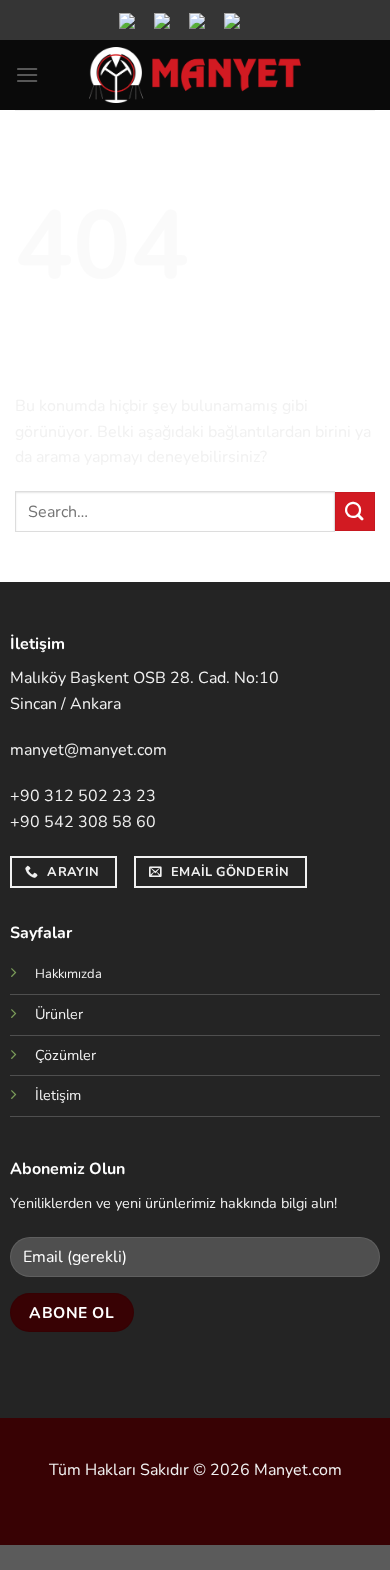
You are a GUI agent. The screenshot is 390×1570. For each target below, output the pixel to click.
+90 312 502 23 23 (83, 796)
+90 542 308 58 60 (83, 822)
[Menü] (27, 74)
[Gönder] (355, 511)
